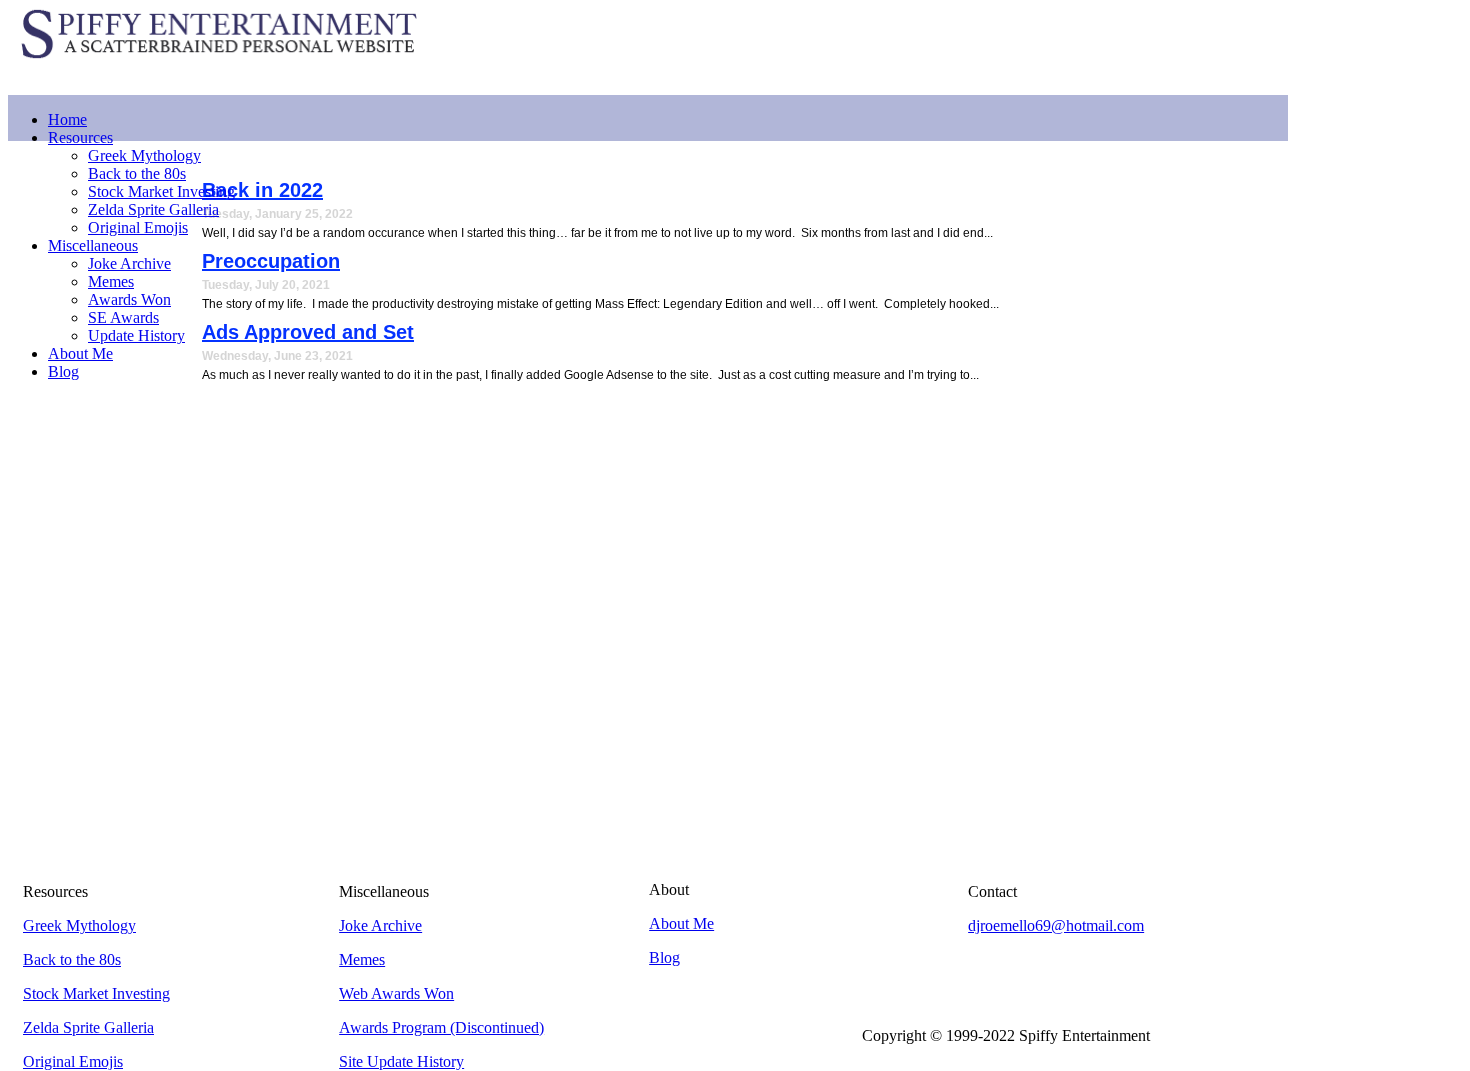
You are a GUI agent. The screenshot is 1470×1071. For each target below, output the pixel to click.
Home (67, 119)
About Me (80, 353)
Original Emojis (138, 227)
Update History (136, 335)
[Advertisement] (924, 46)
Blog (63, 371)
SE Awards (123, 317)
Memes (111, 281)
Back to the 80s (137, 173)
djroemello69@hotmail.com (1056, 925)
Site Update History (401, 1061)
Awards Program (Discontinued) (441, 1027)
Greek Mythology (144, 155)
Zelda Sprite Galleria (153, 209)
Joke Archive (129, 263)
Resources (80, 137)
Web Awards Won (396, 993)
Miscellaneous (93, 245)
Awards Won (129, 299)
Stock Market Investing (161, 191)
